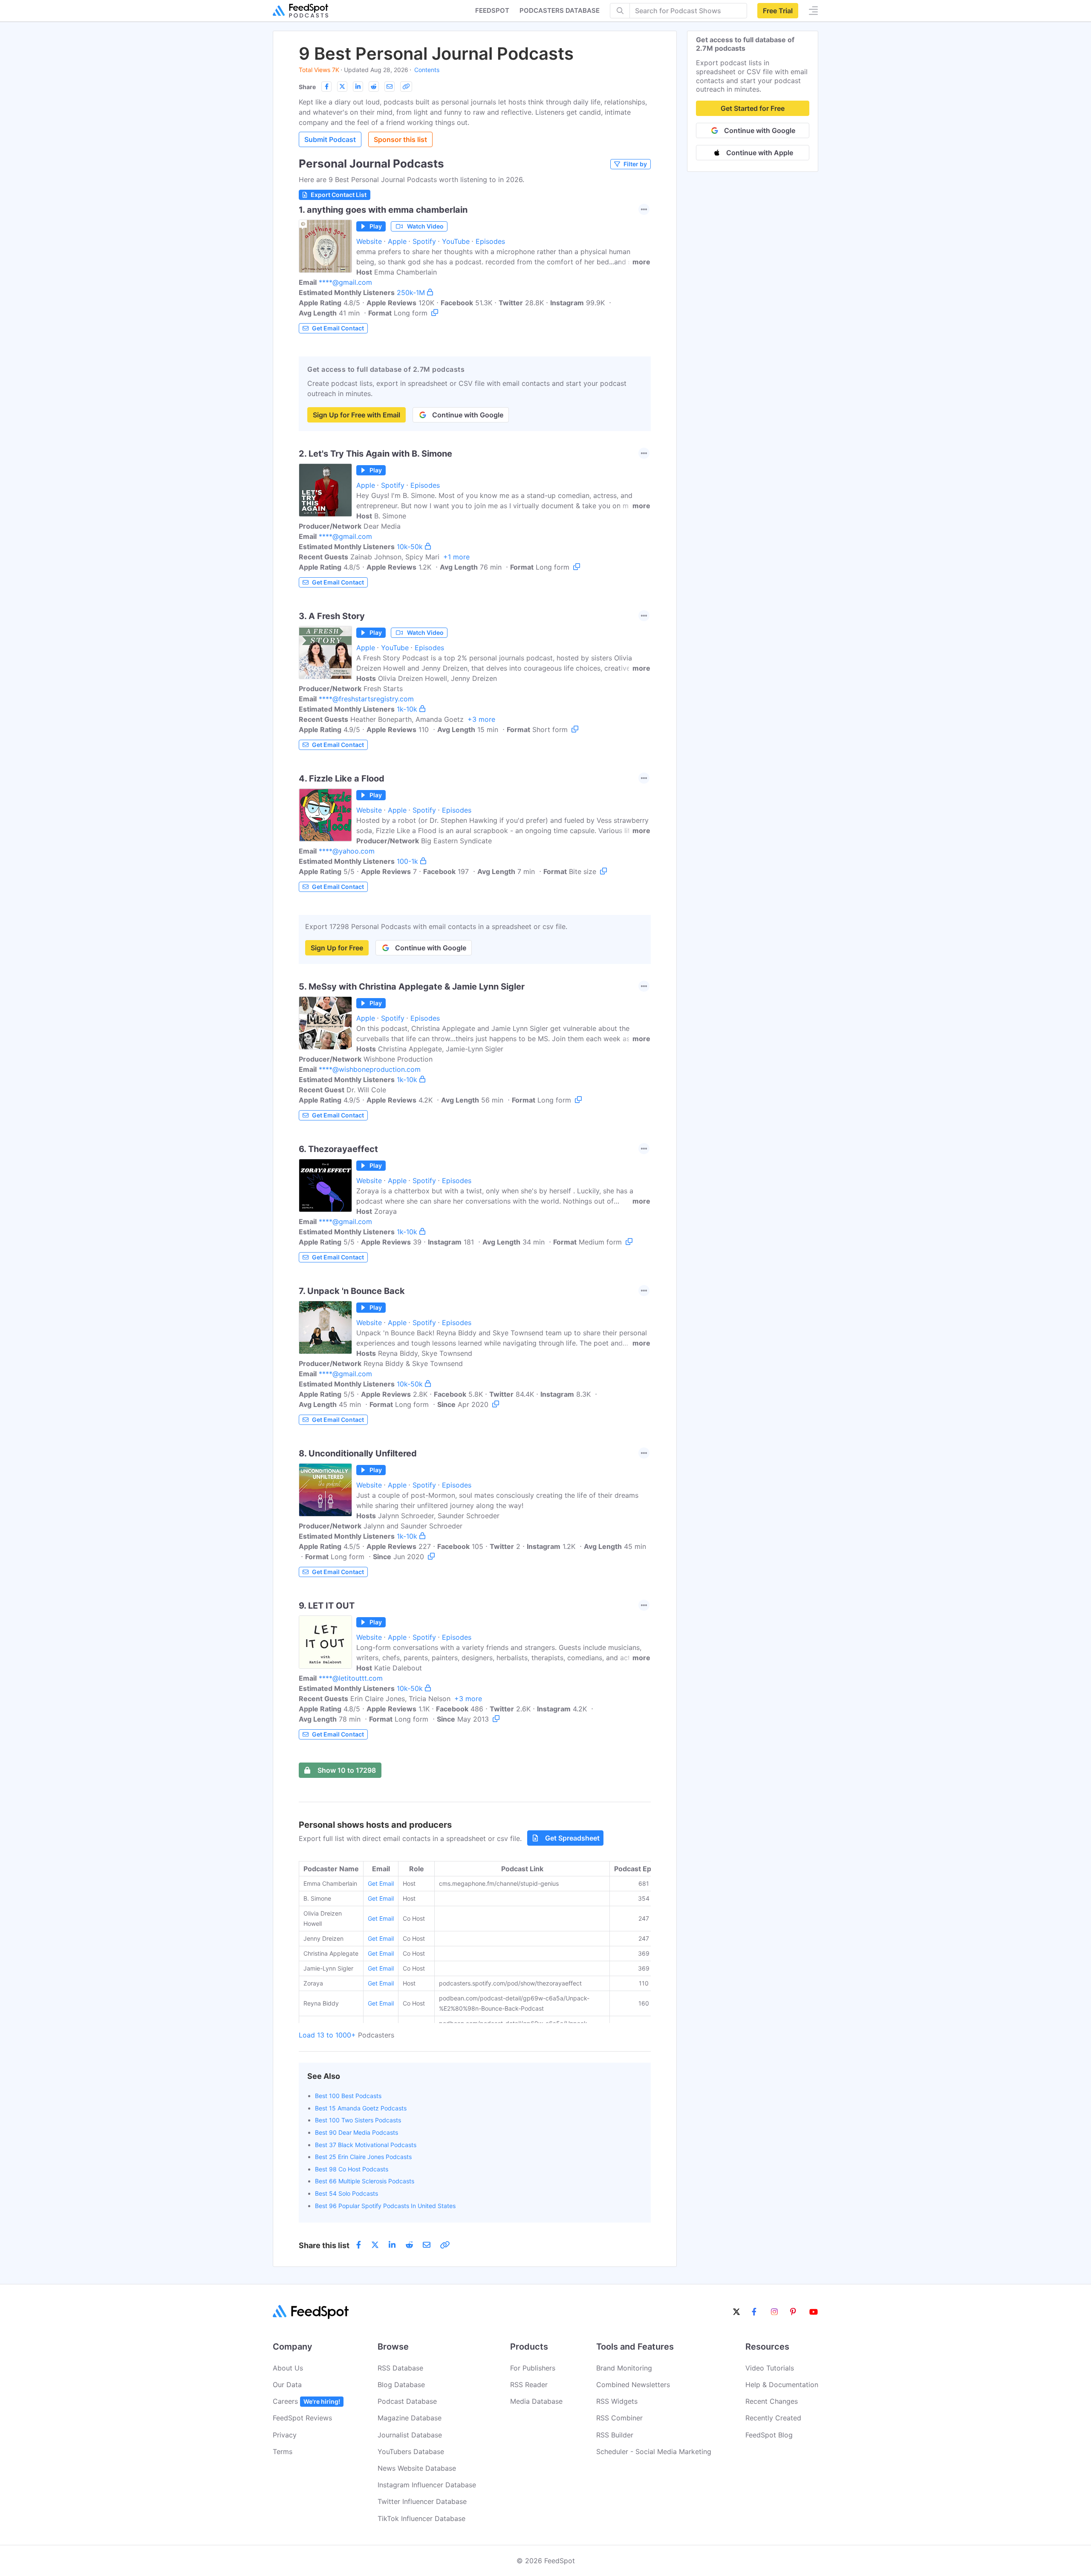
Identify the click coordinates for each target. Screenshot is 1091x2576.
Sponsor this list (400, 139)
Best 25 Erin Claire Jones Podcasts (363, 2157)
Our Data (287, 2385)
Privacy (285, 2435)
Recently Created (773, 2418)
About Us (288, 2368)
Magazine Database (410, 2418)
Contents (427, 70)
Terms (283, 2452)
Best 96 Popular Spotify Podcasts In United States (385, 2206)
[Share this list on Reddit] (374, 87)
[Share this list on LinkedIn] (358, 87)
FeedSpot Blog (769, 2435)
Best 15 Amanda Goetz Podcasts (361, 2108)
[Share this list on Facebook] (326, 87)
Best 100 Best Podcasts (348, 2096)
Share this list (324, 2245)
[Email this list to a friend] (390, 87)
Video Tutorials (770, 2368)
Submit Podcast (330, 139)
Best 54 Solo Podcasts (346, 2193)
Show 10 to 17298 (347, 1770)
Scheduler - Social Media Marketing (654, 2452)
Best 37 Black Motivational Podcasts (366, 2145)
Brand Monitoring (624, 2368)
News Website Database (417, 2468)
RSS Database (400, 2368)
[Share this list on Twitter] (342, 87)
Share (307, 87)
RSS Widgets (617, 2401)
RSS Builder (615, 2435)
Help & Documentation (782, 2385)
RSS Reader (529, 2385)
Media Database (536, 2401)
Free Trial (778, 11)
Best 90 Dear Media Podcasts (356, 2132)
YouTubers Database (411, 2452)
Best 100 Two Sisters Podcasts (358, 2120)
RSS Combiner (619, 2418)
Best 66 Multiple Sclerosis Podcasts (365, 2181)
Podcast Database (407, 2401)
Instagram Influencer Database (427, 2485)
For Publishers (533, 2368)
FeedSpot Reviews (302, 2418)
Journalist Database (410, 2435)
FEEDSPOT (492, 10)
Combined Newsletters (633, 2385)
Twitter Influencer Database (422, 2501)
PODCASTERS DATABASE (560, 10)
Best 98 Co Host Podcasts (352, 2169)
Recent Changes (772, 2401)
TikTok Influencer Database (421, 2518)
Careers (306, 2401)
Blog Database (401, 2385)
